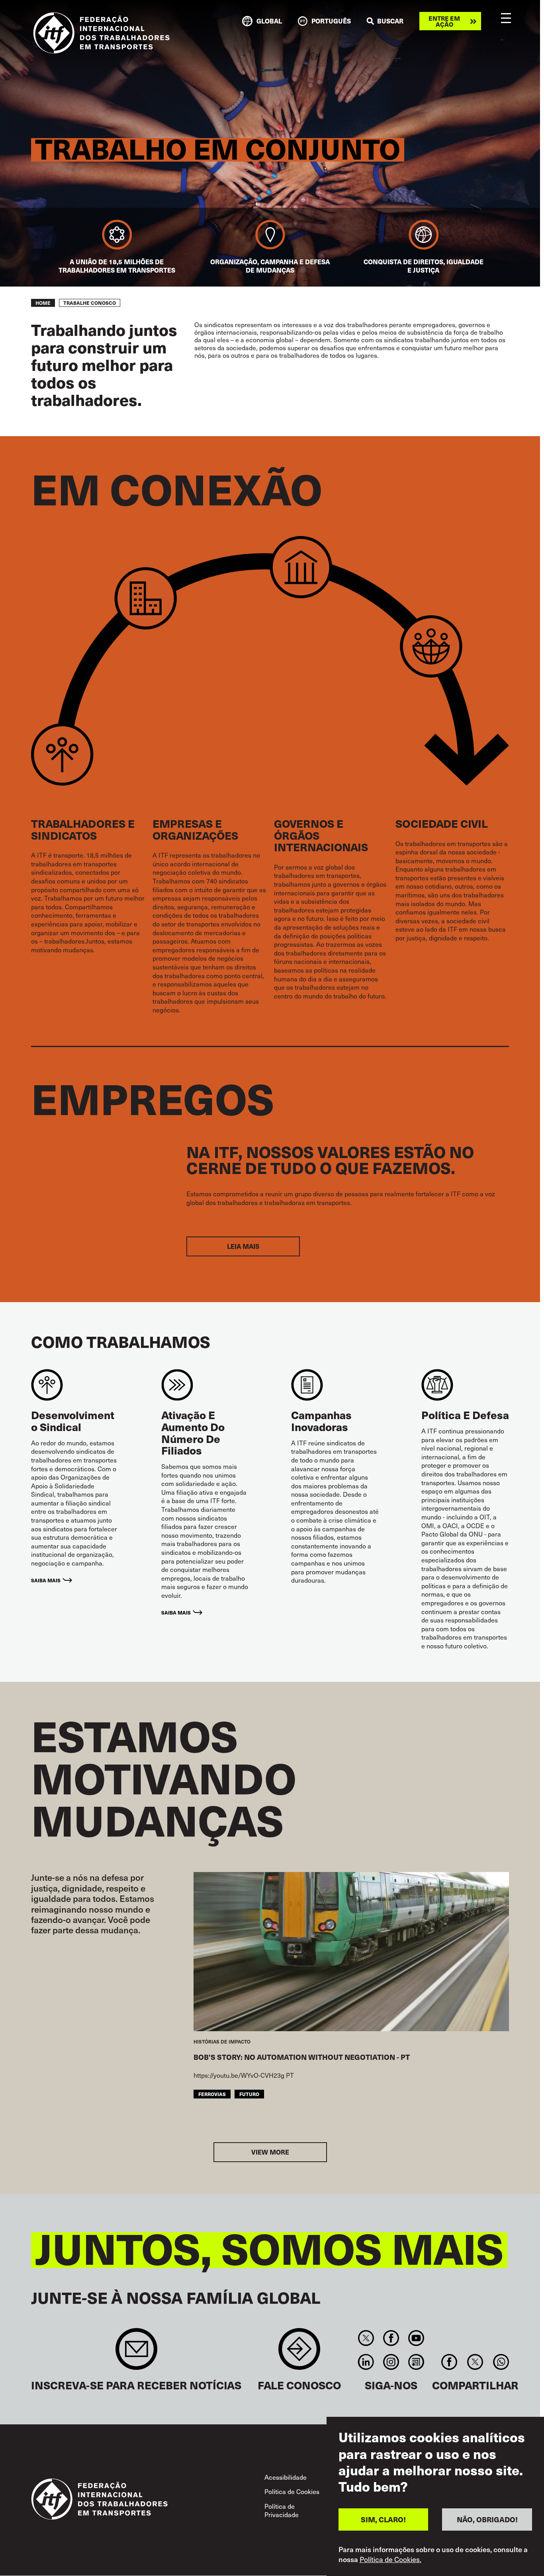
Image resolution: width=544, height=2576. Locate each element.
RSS (416, 2362)
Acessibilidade (286, 2477)
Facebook (391, 2338)
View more (270, 2152)
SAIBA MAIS (46, 1580)
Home (43, 303)
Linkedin (366, 2362)
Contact (299, 2353)
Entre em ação (444, 21)
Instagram (391, 2362)
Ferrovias (212, 2094)
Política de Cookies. (390, 2559)
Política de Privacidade (282, 2511)
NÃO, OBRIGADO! (487, 2519)
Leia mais (243, 1246)
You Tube (416, 2338)
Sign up (136, 2353)
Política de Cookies (292, 2491)
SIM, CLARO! (383, 2519)
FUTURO (249, 2094)
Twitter (366, 2338)
